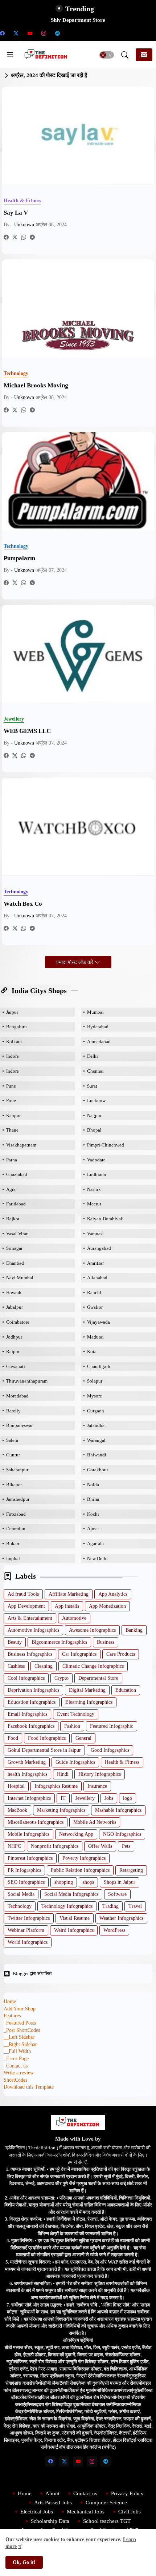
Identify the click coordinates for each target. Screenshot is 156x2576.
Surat (92, 1086)
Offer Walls (100, 1846)
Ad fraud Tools (23, 1594)
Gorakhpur (98, 1470)
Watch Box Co (23, 904)
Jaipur (12, 1012)
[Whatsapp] (24, 237)
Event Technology (76, 1714)
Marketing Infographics (61, 1810)
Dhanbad (15, 1263)
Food (13, 1738)
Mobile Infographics (28, 1834)
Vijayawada (98, 1322)
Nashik (94, 1189)
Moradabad (17, 1396)
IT (63, 1798)
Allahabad (97, 1278)
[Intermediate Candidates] (99, 33)
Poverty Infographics (84, 1858)
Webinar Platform (26, 1930)
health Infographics (27, 1774)
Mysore (95, 1396)
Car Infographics (79, 1654)
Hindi (63, 1774)
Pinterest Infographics (30, 1858)
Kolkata (14, 1042)
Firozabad (16, 1514)
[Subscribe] (144, 55)
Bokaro (13, 1544)
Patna (12, 1160)
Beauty (15, 1642)
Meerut (94, 1204)
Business (106, 1642)
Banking (134, 1630)
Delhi (93, 1056)
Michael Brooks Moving (36, 385)
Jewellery (85, 1798)
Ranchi (94, 1293)
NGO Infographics (122, 1834)
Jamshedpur (18, 1499)
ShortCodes (15, 2080)
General (83, 1738)
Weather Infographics (121, 1918)
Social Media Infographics (71, 1894)
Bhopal (94, 1130)
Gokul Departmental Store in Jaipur (44, 1750)
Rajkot (13, 1219)
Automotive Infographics (33, 1630)
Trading (110, 1906)
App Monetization (107, 1606)
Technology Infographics (67, 1906)
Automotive (74, 1618)
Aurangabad (99, 1248)
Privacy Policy (127, 2493)
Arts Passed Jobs (53, 2503)
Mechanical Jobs (86, 2512)
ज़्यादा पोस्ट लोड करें (75, 962)
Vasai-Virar (17, 1234)
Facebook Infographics (31, 1726)
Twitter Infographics (29, 1918)
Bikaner (14, 1485)
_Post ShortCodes (22, 2030)
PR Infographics (24, 1870)
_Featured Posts (20, 2023)
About (52, 2493)
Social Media (21, 1894)
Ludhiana (97, 1174)
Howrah (14, 1293)
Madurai (95, 1337)
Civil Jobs (130, 2512)
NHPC (14, 1846)
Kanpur (13, 1115)
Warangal (96, 1440)
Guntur (13, 1455)
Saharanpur (17, 1470)
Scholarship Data (50, 2521)
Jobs (109, 1798)
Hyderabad (98, 1027)
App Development (26, 1606)
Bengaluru (17, 1027)
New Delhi (97, 1558)
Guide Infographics (75, 1762)
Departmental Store (98, 1678)
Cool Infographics (26, 1678)
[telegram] (57, 33)
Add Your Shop (20, 2009)
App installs (67, 1606)
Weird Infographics (74, 1930)
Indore (13, 1056)
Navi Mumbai (20, 1278)
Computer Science (106, 2503)
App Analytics (113, 1594)
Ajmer (93, 1529)
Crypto (61, 1678)
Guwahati (16, 1366)
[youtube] (30, 33)
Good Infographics (110, 1750)
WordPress (114, 1930)
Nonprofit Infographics (55, 1846)
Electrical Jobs (37, 2512)
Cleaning (44, 1666)
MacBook (17, 1810)
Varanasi (95, 1234)
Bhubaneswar (19, 1425)
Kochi (93, 1514)
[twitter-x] (16, 33)
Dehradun (16, 1529)
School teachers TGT (107, 2521)
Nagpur (94, 1115)
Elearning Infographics (89, 1702)
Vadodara (96, 1160)
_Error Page (16, 2059)
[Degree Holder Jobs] (140, 33)
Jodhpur (14, 1337)
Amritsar (95, 1263)
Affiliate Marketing (69, 1594)
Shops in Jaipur (120, 1882)
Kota (92, 1351)
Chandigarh (99, 1366)
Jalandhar (97, 1425)
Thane (12, 1130)
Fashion (72, 1726)
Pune (11, 1086)
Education (126, 1690)
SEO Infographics (26, 1882)
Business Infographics (30, 1654)
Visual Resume (75, 1918)
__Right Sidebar (20, 2044)
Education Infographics (32, 1702)
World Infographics (28, 1942)
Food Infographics (47, 1738)
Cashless (16, 1666)
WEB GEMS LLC (27, 731)
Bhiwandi (97, 1455)
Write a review (19, 2073)
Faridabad (16, 1204)
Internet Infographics (29, 1798)
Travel (135, 1906)
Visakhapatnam (21, 1145)
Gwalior (95, 1307)
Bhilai (93, 1499)
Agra (11, 1189)
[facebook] (50, 2461)
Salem (12, 1440)
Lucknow (96, 1100)
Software (117, 1894)
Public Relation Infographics (80, 1870)
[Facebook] (6, 237)
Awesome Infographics (92, 1630)
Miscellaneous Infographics (36, 1822)
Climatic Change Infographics (93, 1666)
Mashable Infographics (118, 1810)
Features (12, 2016)
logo (128, 1798)
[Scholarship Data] (71, 33)
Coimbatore (18, 1322)
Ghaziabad (17, 1174)
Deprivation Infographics (33, 1690)
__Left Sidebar (19, 2037)
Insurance (97, 1786)
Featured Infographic (112, 1726)
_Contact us (16, 2066)
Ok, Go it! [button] (24, 2562)
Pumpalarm (19, 558)
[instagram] (44, 33)
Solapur (95, 1381)
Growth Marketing (27, 1762)
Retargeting (131, 1870)
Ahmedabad (99, 1042)
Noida (93, 1485)
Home (10, 2001)
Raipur (13, 1351)
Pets (126, 1846)
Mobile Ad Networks (95, 1822)
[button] (107, 55)
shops (88, 1882)
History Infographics (100, 1774)
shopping (64, 1882)
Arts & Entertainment (30, 1618)
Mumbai (95, 1012)
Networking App (76, 1834)
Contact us (85, 2493)
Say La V (16, 213)
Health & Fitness (122, 1762)
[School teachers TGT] (85, 33)
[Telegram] (32, 237)
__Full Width (17, 2051)
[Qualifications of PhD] (112, 33)
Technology (20, 1906)
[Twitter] (15, 237)
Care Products (121, 1654)
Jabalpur (15, 1307)
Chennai (95, 1071)
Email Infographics (27, 1714)
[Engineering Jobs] (126, 33)
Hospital (16, 1786)
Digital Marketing (87, 1690)
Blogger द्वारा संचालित (32, 1973)
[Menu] (10, 55)
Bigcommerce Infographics (59, 1642)
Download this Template (29, 2087)
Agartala (95, 1544)
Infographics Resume (56, 1786)
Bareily (13, 1411)
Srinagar (14, 1248)
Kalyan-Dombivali (105, 1219)
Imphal (13, 1558)
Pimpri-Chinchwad (106, 1145)
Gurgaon (96, 1411)
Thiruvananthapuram (27, 1381)
